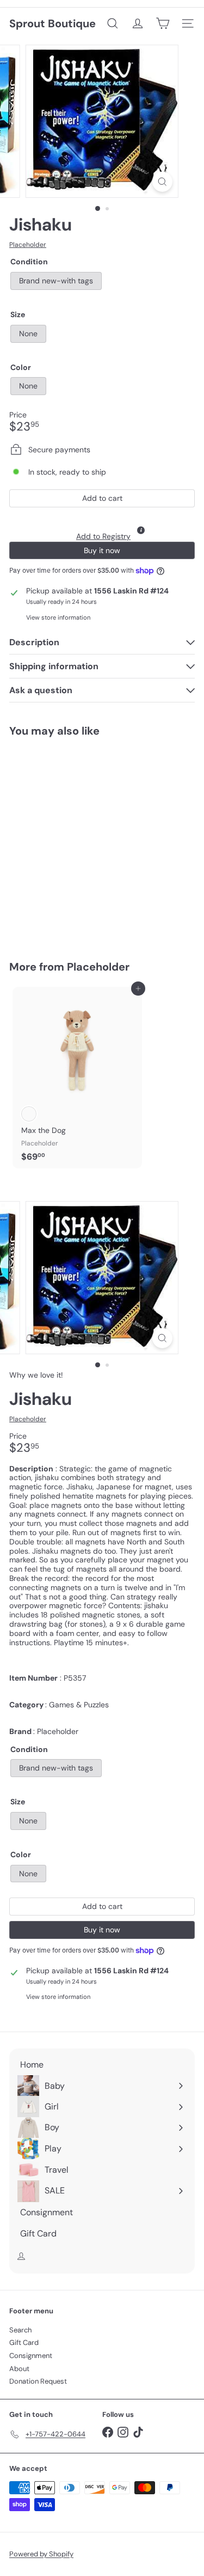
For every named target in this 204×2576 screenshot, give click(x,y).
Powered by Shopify (41, 2554)
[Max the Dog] (77, 1078)
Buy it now (102, 550)
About (19, 2369)
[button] (102, 527)
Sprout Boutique (52, 23)
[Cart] (163, 23)
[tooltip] (141, 530)
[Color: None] (29, 878)
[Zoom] (162, 182)
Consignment (31, 2356)
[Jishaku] (77, 842)
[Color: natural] (29, 1114)
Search (20, 2330)
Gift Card (24, 2342)
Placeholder (98, 967)
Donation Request (38, 2381)
